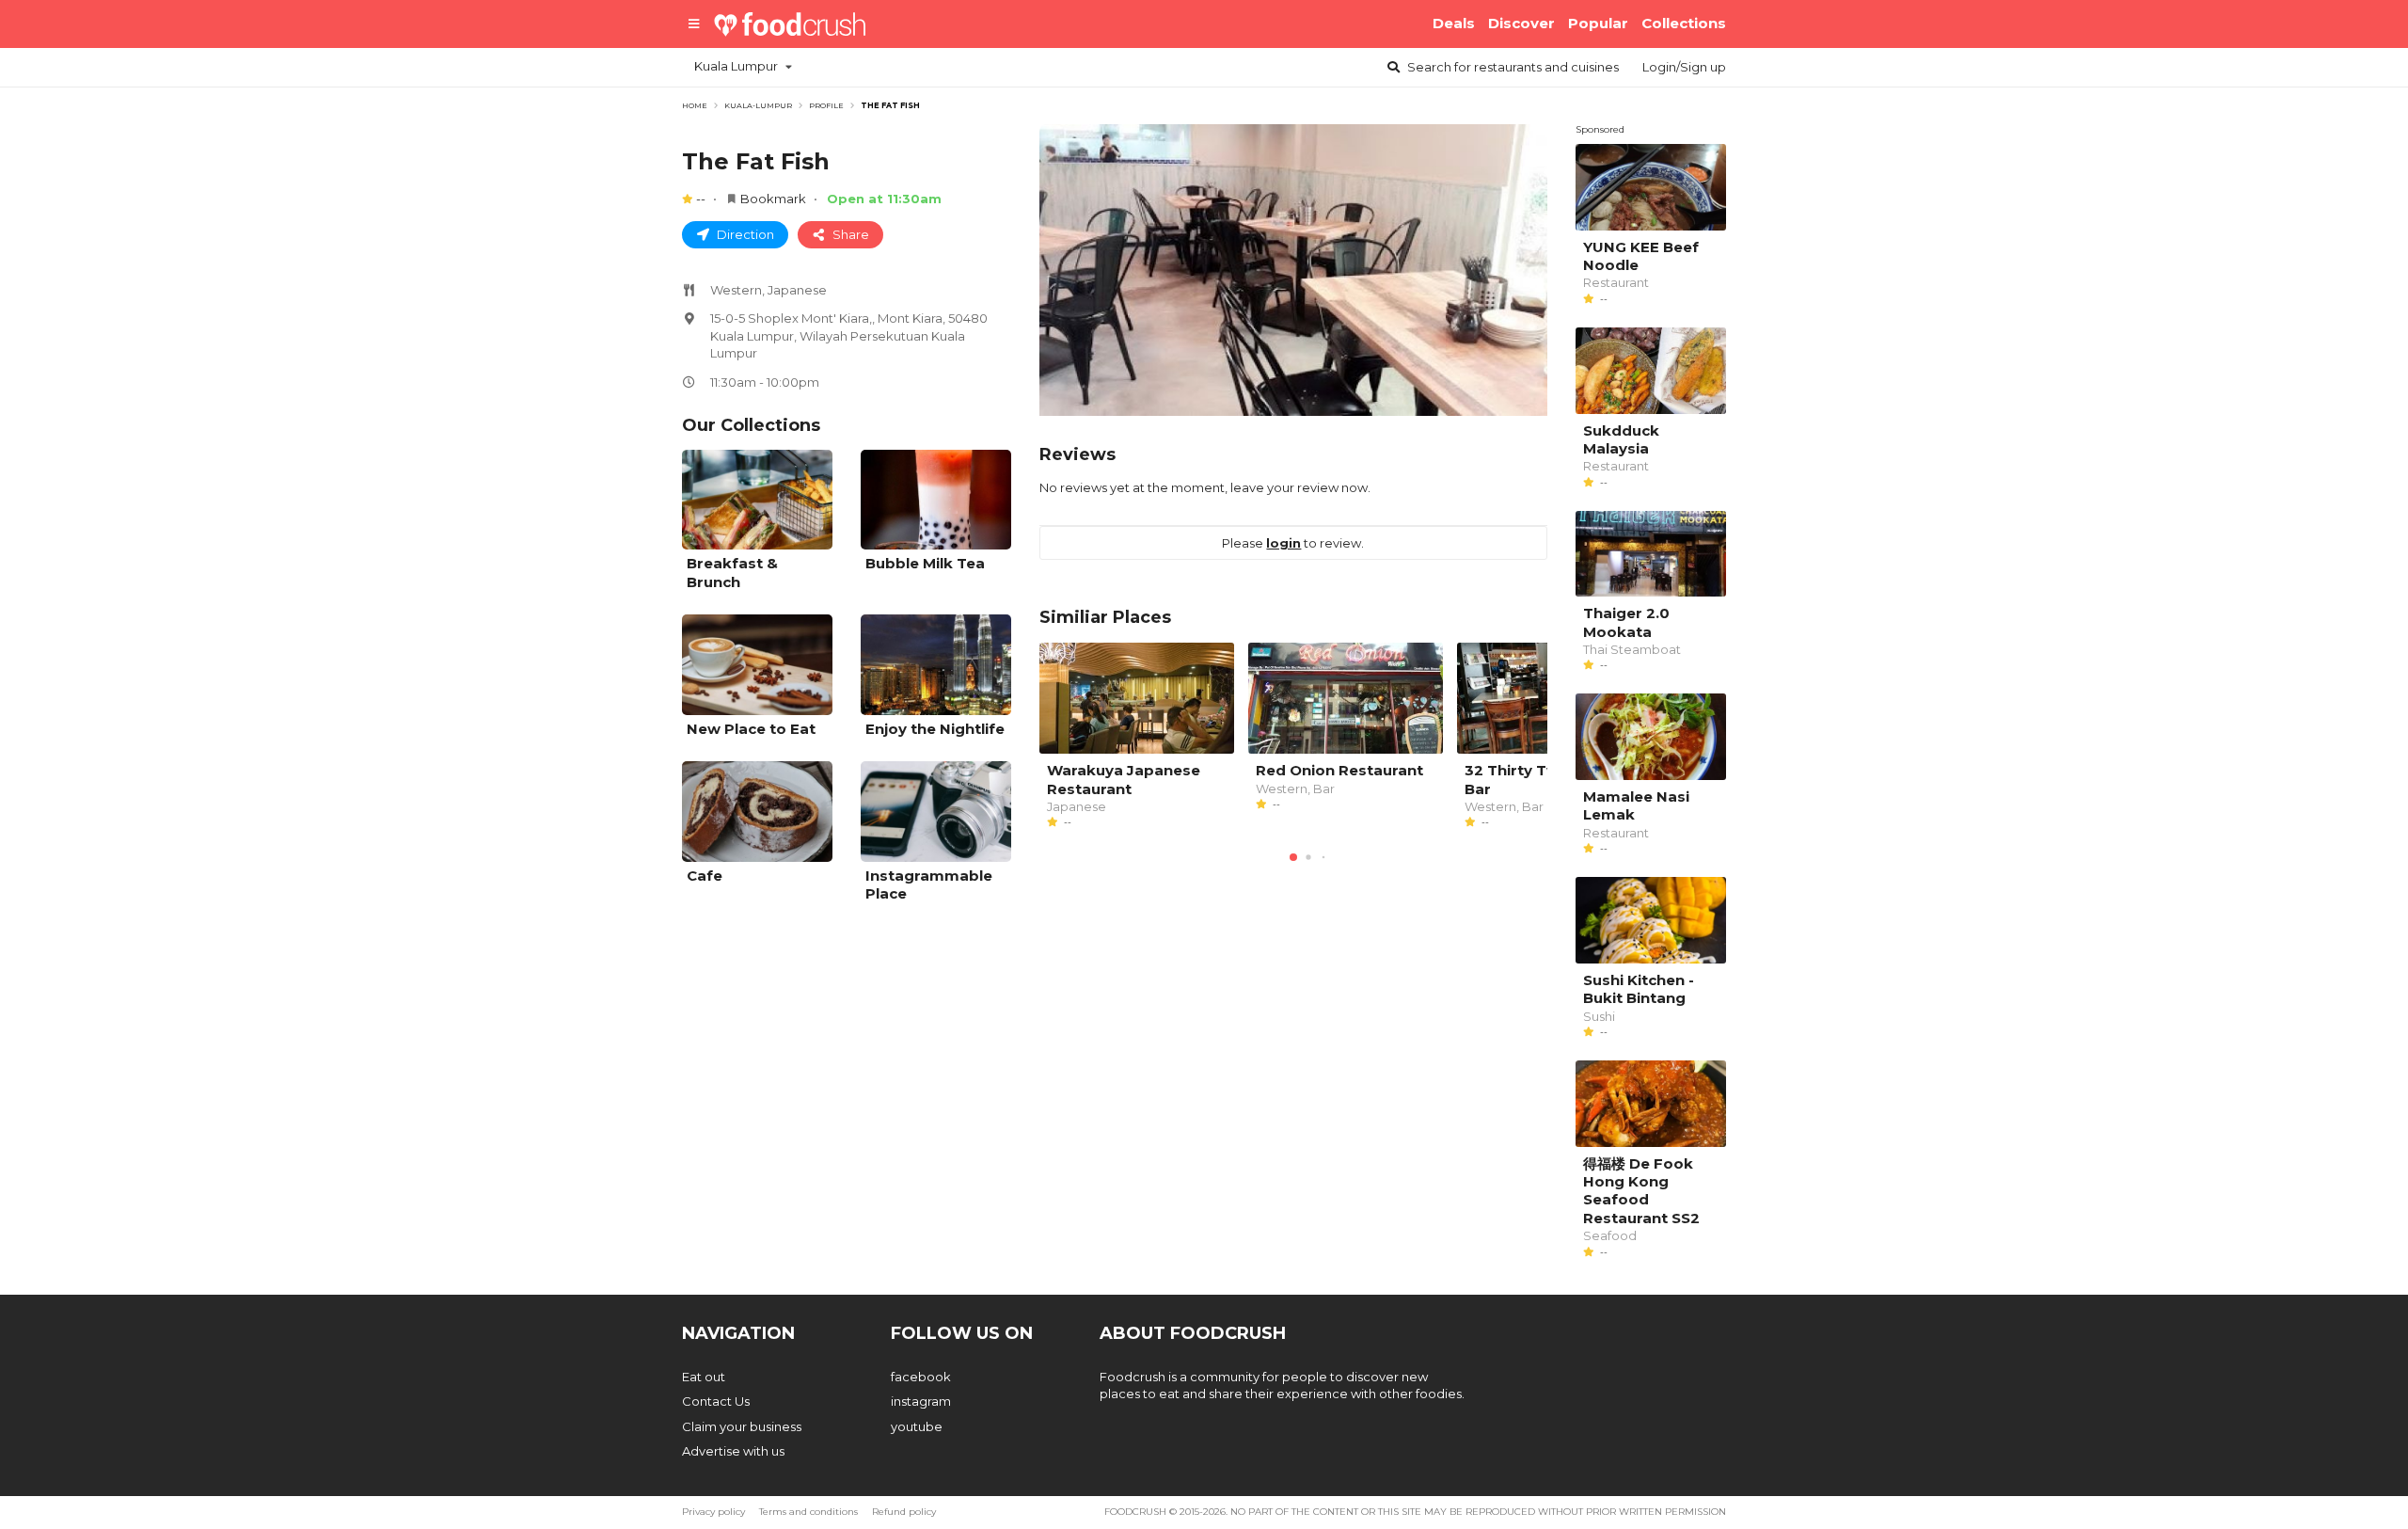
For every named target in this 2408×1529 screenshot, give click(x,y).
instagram (921, 1401)
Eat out (704, 1377)
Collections (1684, 23)
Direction (744, 234)
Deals (1454, 23)
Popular (1598, 23)
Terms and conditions (808, 1512)
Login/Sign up (1684, 67)
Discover (1521, 23)
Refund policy (904, 1512)
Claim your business (742, 1426)
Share (849, 234)
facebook (921, 1377)
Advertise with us (733, 1451)
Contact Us (716, 1401)
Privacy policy (713, 1512)
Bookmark (773, 199)
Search (1512, 67)
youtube (917, 1426)
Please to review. (1293, 543)
